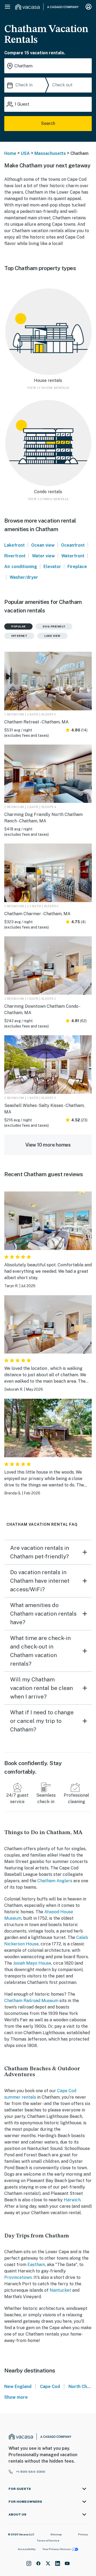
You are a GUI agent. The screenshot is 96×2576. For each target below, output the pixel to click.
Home (10, 153)
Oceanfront (73, 545)
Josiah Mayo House (32, 1963)
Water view (43, 556)
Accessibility (27, 2549)
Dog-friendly (54, 626)
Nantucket (60, 2290)
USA (25, 153)
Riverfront (15, 556)
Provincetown (18, 2277)
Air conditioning (21, 567)
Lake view (52, 636)
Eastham (36, 2265)
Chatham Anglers (55, 1881)
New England (18, 2387)
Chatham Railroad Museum (31, 2001)
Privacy (83, 2534)
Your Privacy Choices (57, 2549)
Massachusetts (50, 153)
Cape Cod (50, 2387)
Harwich (72, 2200)
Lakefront (15, 545)
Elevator (52, 567)
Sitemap (56, 2534)
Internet (19, 636)
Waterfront (73, 556)
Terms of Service (48, 2540)
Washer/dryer (24, 577)
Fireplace (77, 567)
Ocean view (43, 545)
